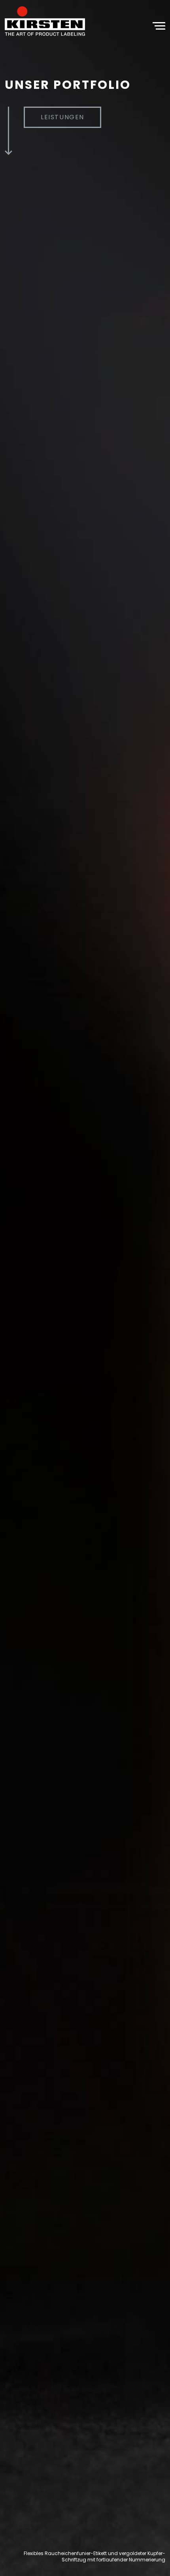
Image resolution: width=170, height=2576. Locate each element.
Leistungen (62, 117)
